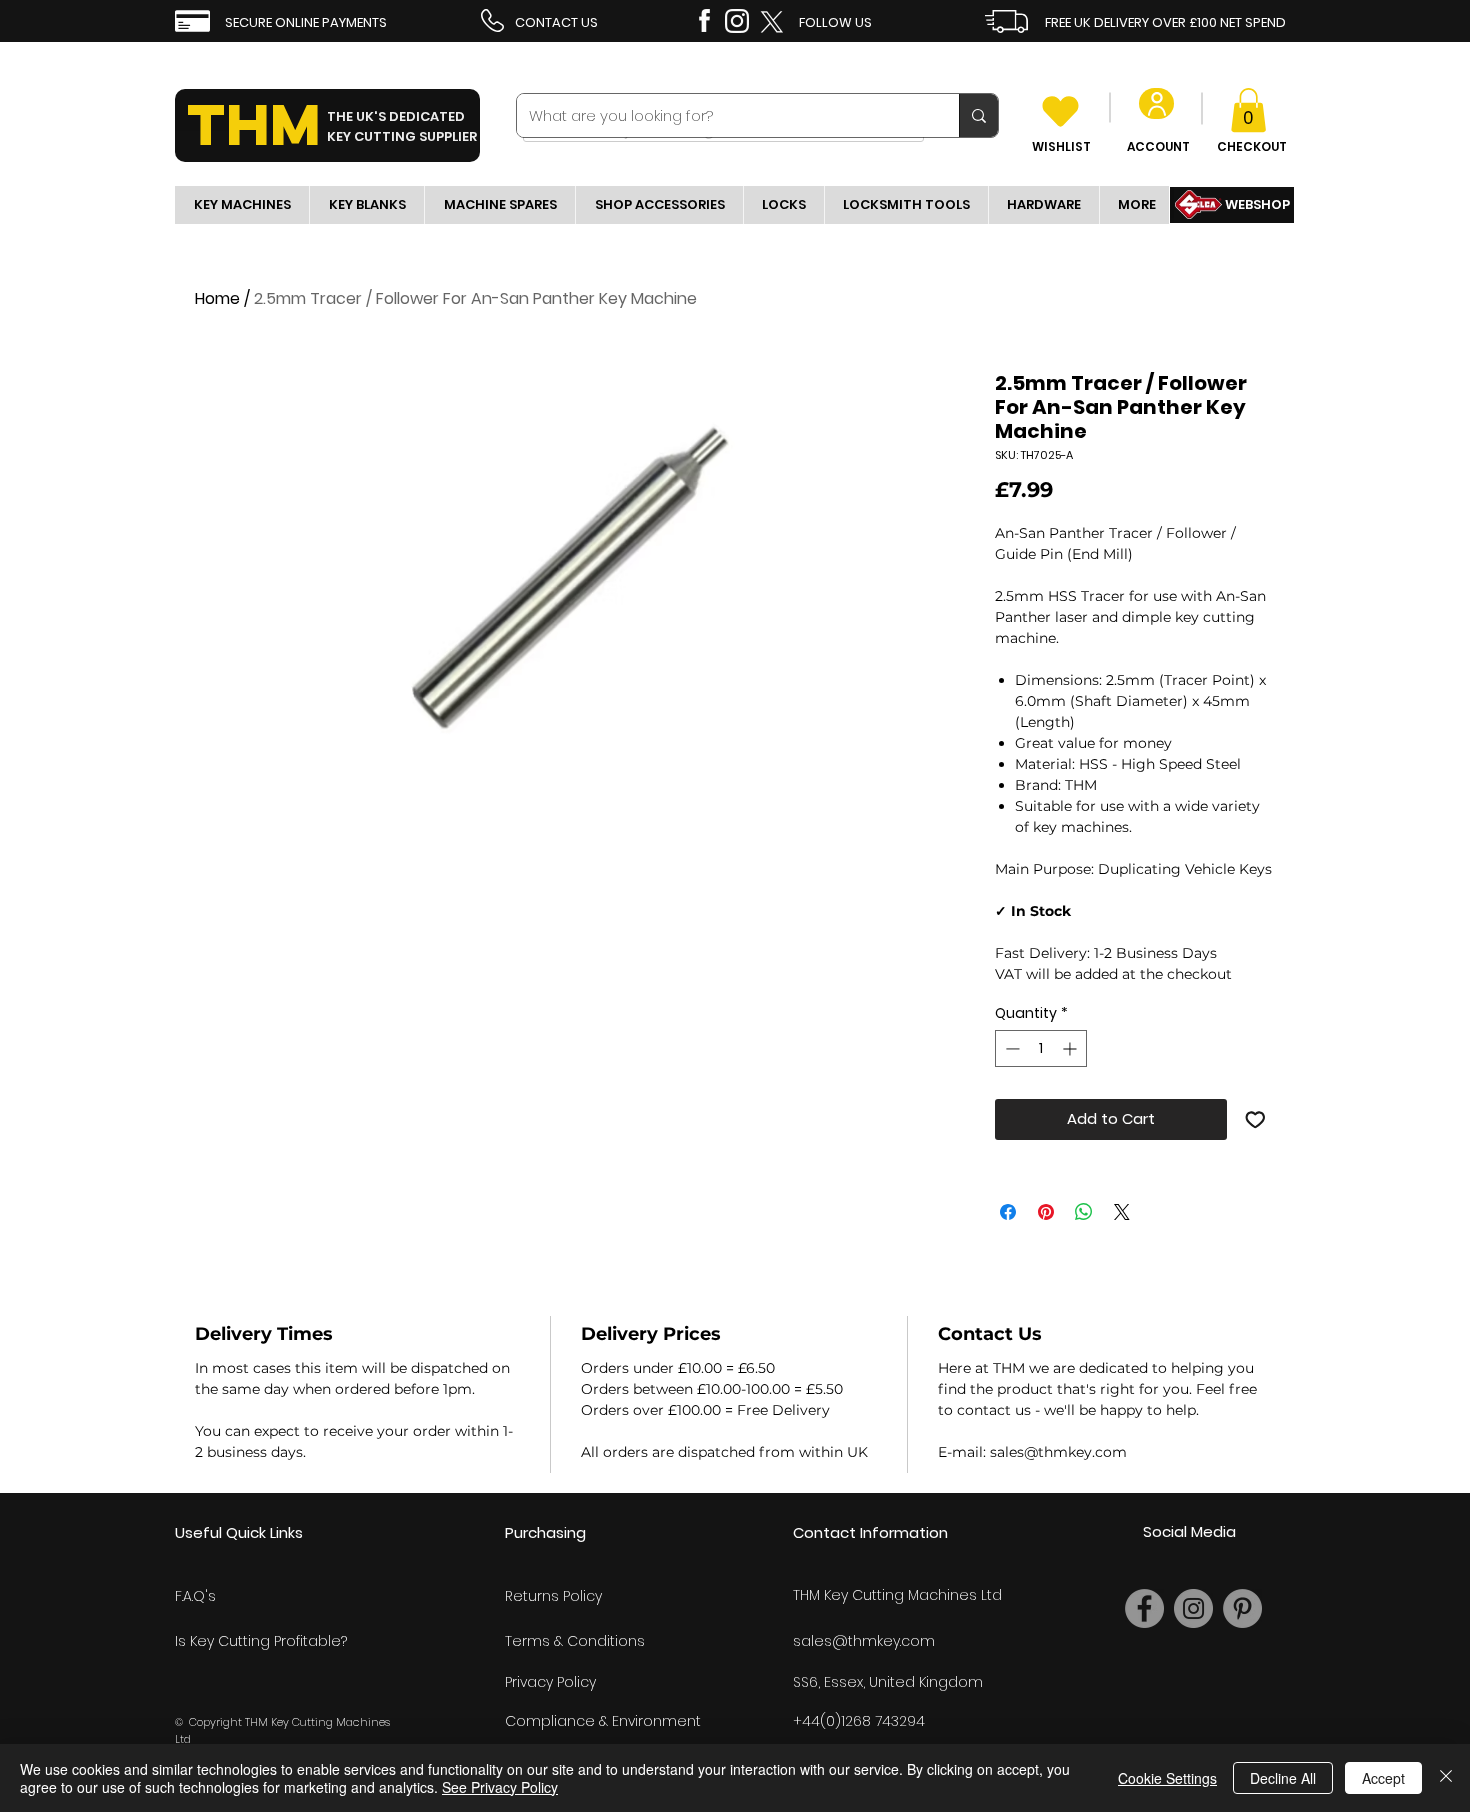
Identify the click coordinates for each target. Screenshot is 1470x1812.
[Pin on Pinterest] (1046, 1212)
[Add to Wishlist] (1255, 1119)
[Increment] (1071, 1048)
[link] (1248, 110)
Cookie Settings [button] (1167, 1778)
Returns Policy (553, 1596)
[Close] (1446, 1778)
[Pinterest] (1242, 1608)
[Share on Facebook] (1008, 1212)
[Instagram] (1193, 1608)
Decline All (1283, 1778)
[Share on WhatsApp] (1084, 1212)
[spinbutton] (1041, 1048)
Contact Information (870, 1532)
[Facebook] (1144, 1608)
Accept (1383, 1778)
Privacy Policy (550, 1682)
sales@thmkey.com (864, 1641)
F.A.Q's (195, 1596)
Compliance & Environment (603, 1721)
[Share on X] (1122, 1212)
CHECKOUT (1252, 146)
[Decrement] (1010, 1048)
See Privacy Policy (500, 1787)
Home (217, 298)
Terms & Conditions (575, 1641)
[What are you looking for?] (978, 115)
